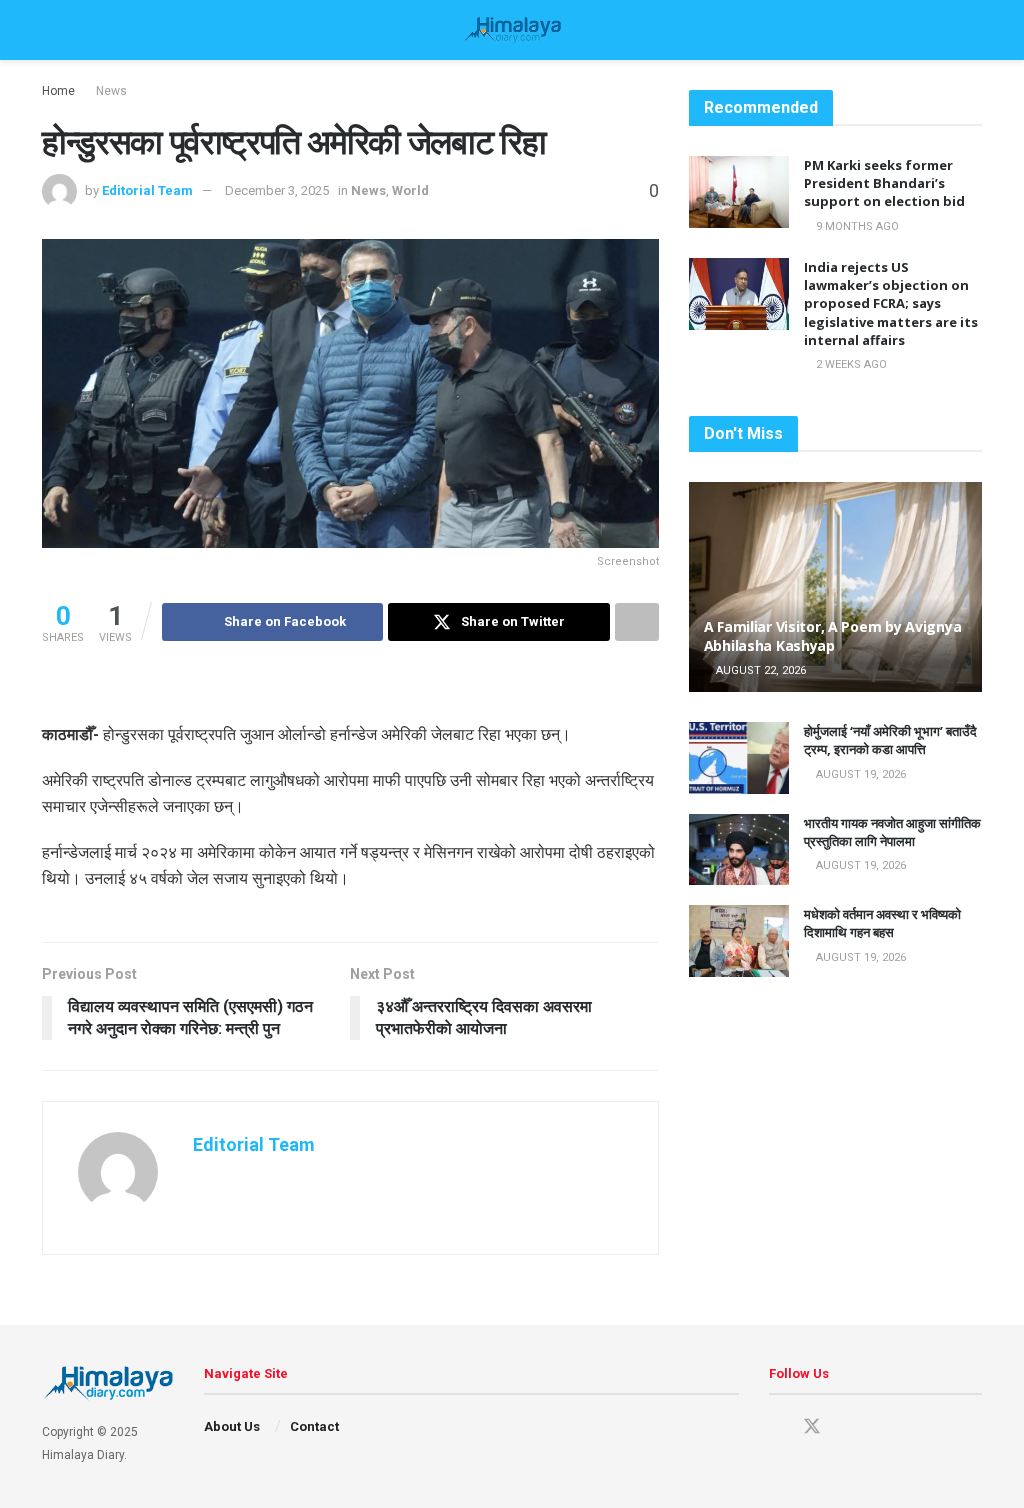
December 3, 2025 (277, 190)
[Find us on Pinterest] (848, 1427)
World (410, 190)
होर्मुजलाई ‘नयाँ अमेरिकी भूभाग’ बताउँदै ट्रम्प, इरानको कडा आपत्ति (890, 740)
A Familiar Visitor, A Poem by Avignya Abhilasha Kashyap (834, 635)
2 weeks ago (850, 364)
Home (58, 91)
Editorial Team (147, 190)
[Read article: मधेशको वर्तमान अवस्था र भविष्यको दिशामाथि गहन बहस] (739, 941)
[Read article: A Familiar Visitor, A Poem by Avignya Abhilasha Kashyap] (835, 587)
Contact (314, 1426)
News (111, 91)
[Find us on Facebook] (776, 1427)
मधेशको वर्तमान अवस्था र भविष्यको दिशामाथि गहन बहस (882, 923)
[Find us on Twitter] (812, 1427)
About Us (232, 1426)
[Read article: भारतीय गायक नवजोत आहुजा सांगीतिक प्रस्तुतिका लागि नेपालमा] (739, 850)
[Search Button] (973, 30)
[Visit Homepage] (512, 30)
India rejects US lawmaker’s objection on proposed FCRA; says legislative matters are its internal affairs (891, 303)
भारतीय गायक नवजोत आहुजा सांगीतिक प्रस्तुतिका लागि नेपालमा (892, 832)
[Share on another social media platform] (637, 622)
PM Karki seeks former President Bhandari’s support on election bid (884, 183)
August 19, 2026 (859, 774)
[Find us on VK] (882, 1427)
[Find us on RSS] (916, 1427)
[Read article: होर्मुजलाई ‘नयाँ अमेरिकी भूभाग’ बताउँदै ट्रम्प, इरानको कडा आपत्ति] (739, 758)
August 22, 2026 (759, 670)
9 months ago (856, 226)
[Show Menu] (50, 30)
